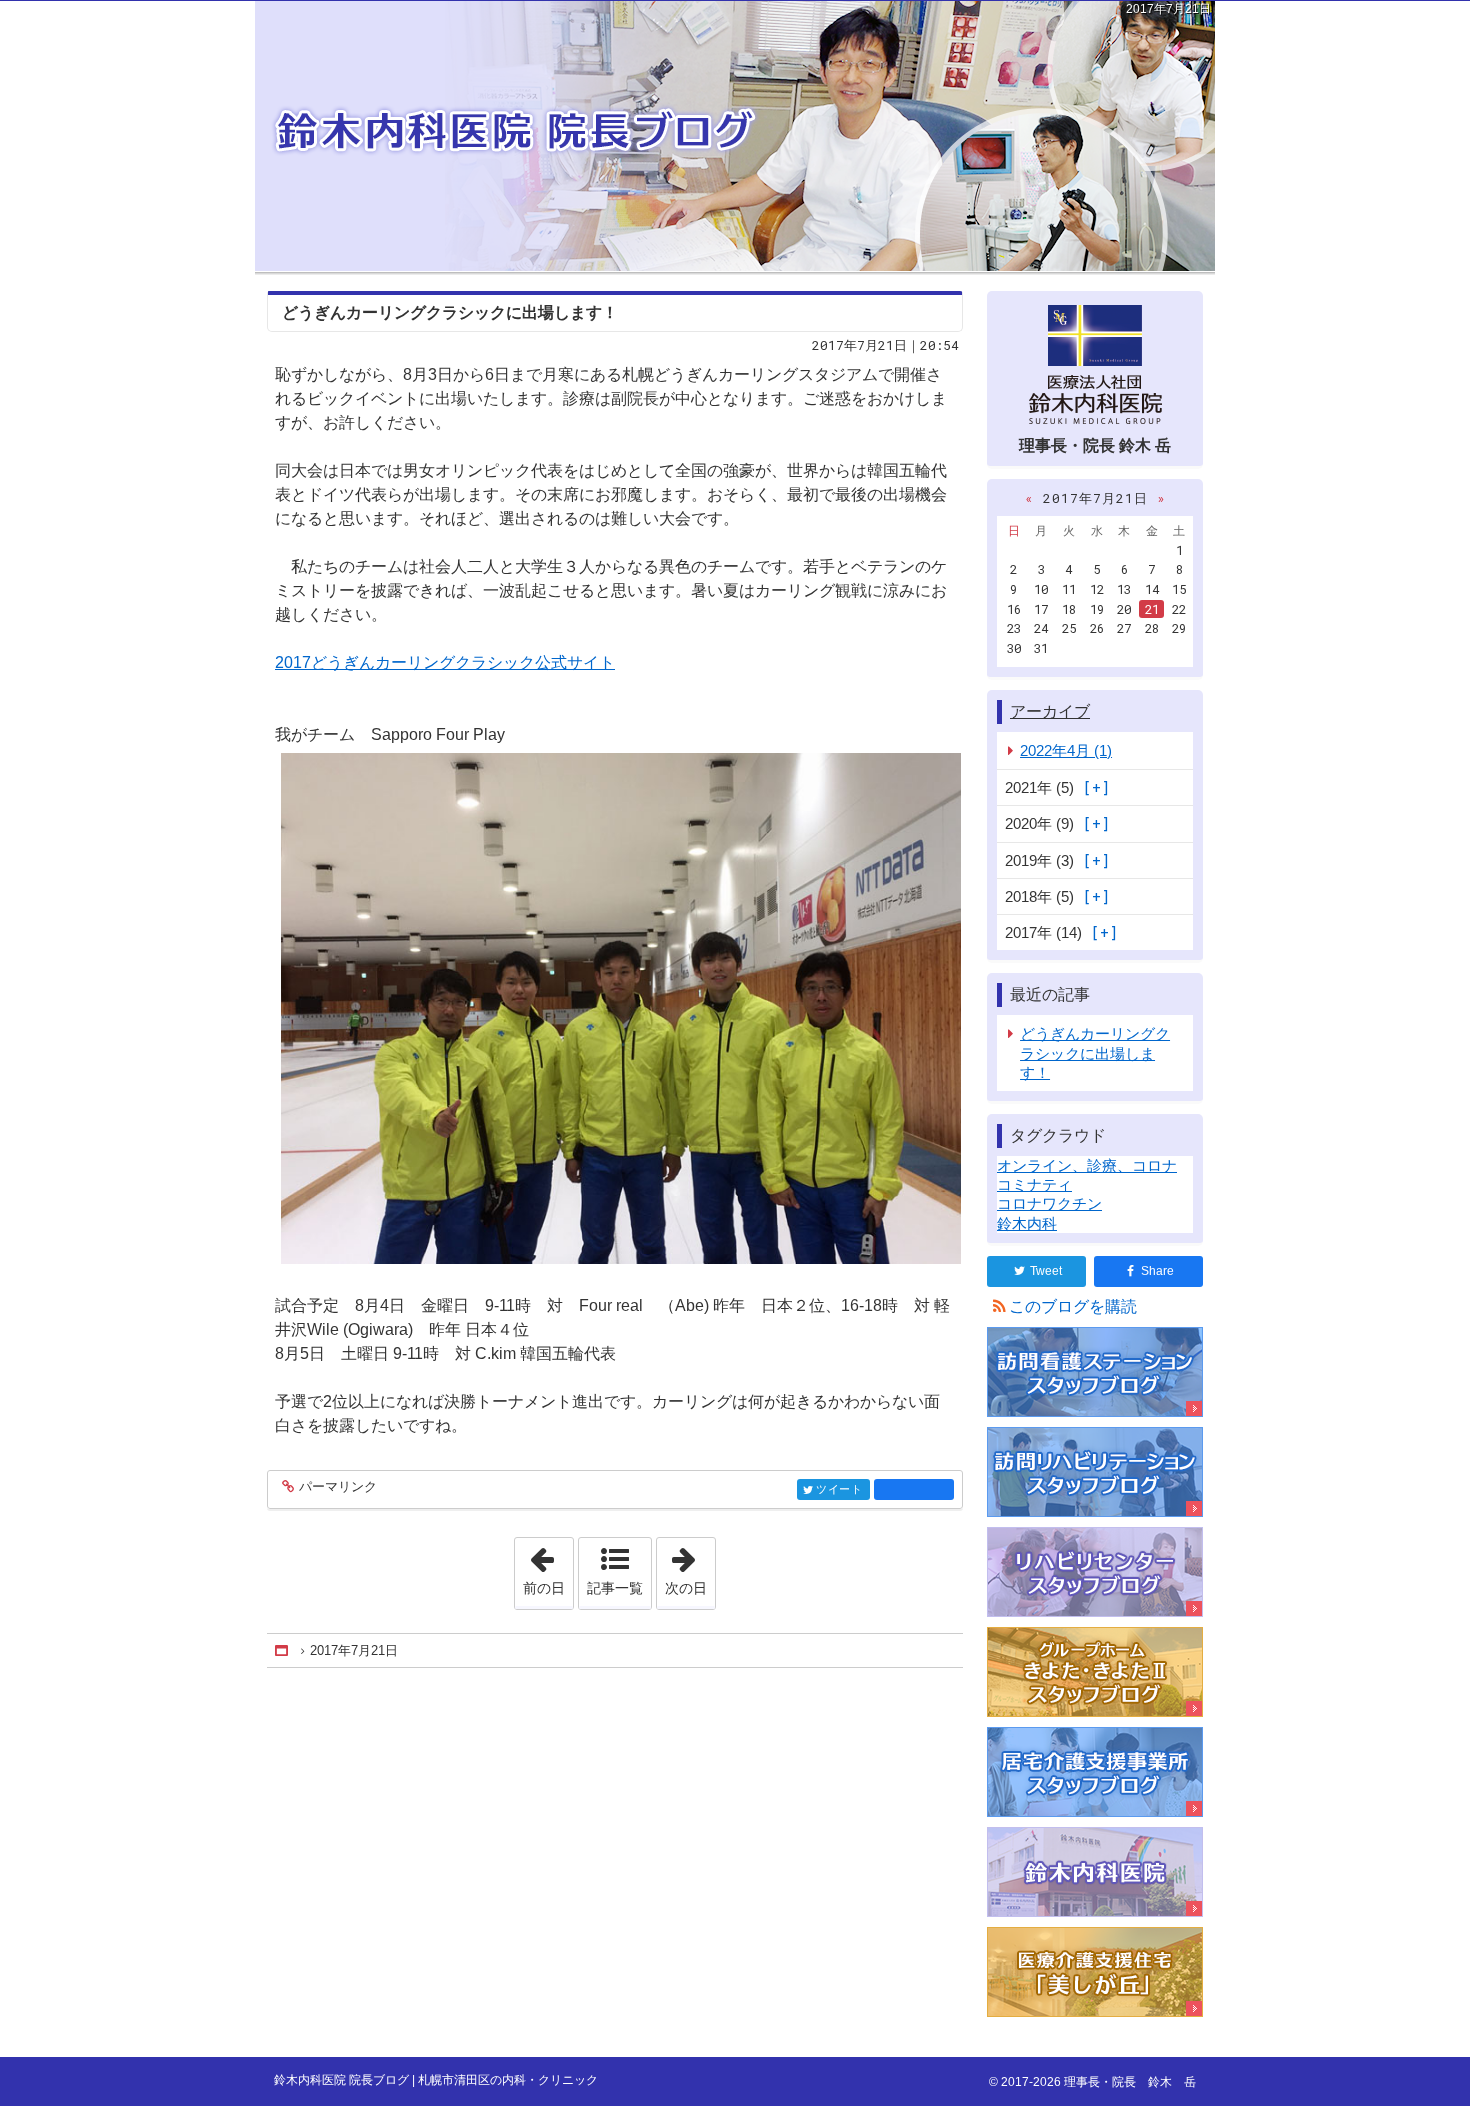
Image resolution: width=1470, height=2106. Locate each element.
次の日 (690, 1567)
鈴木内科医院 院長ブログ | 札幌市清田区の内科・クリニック (735, 136)
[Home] (283, 1650)
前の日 (548, 1567)
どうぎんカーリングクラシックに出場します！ (450, 312)
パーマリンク (338, 1487)
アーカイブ (1050, 711)
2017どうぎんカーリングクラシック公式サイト (445, 662)
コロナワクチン (1049, 1203)
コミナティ (1034, 1184)
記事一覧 (615, 1588)
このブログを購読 (1073, 1306)
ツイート (839, 1489)
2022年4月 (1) (1066, 750)
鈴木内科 (1027, 1223)
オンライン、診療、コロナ (1087, 1165)
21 (1152, 609)
